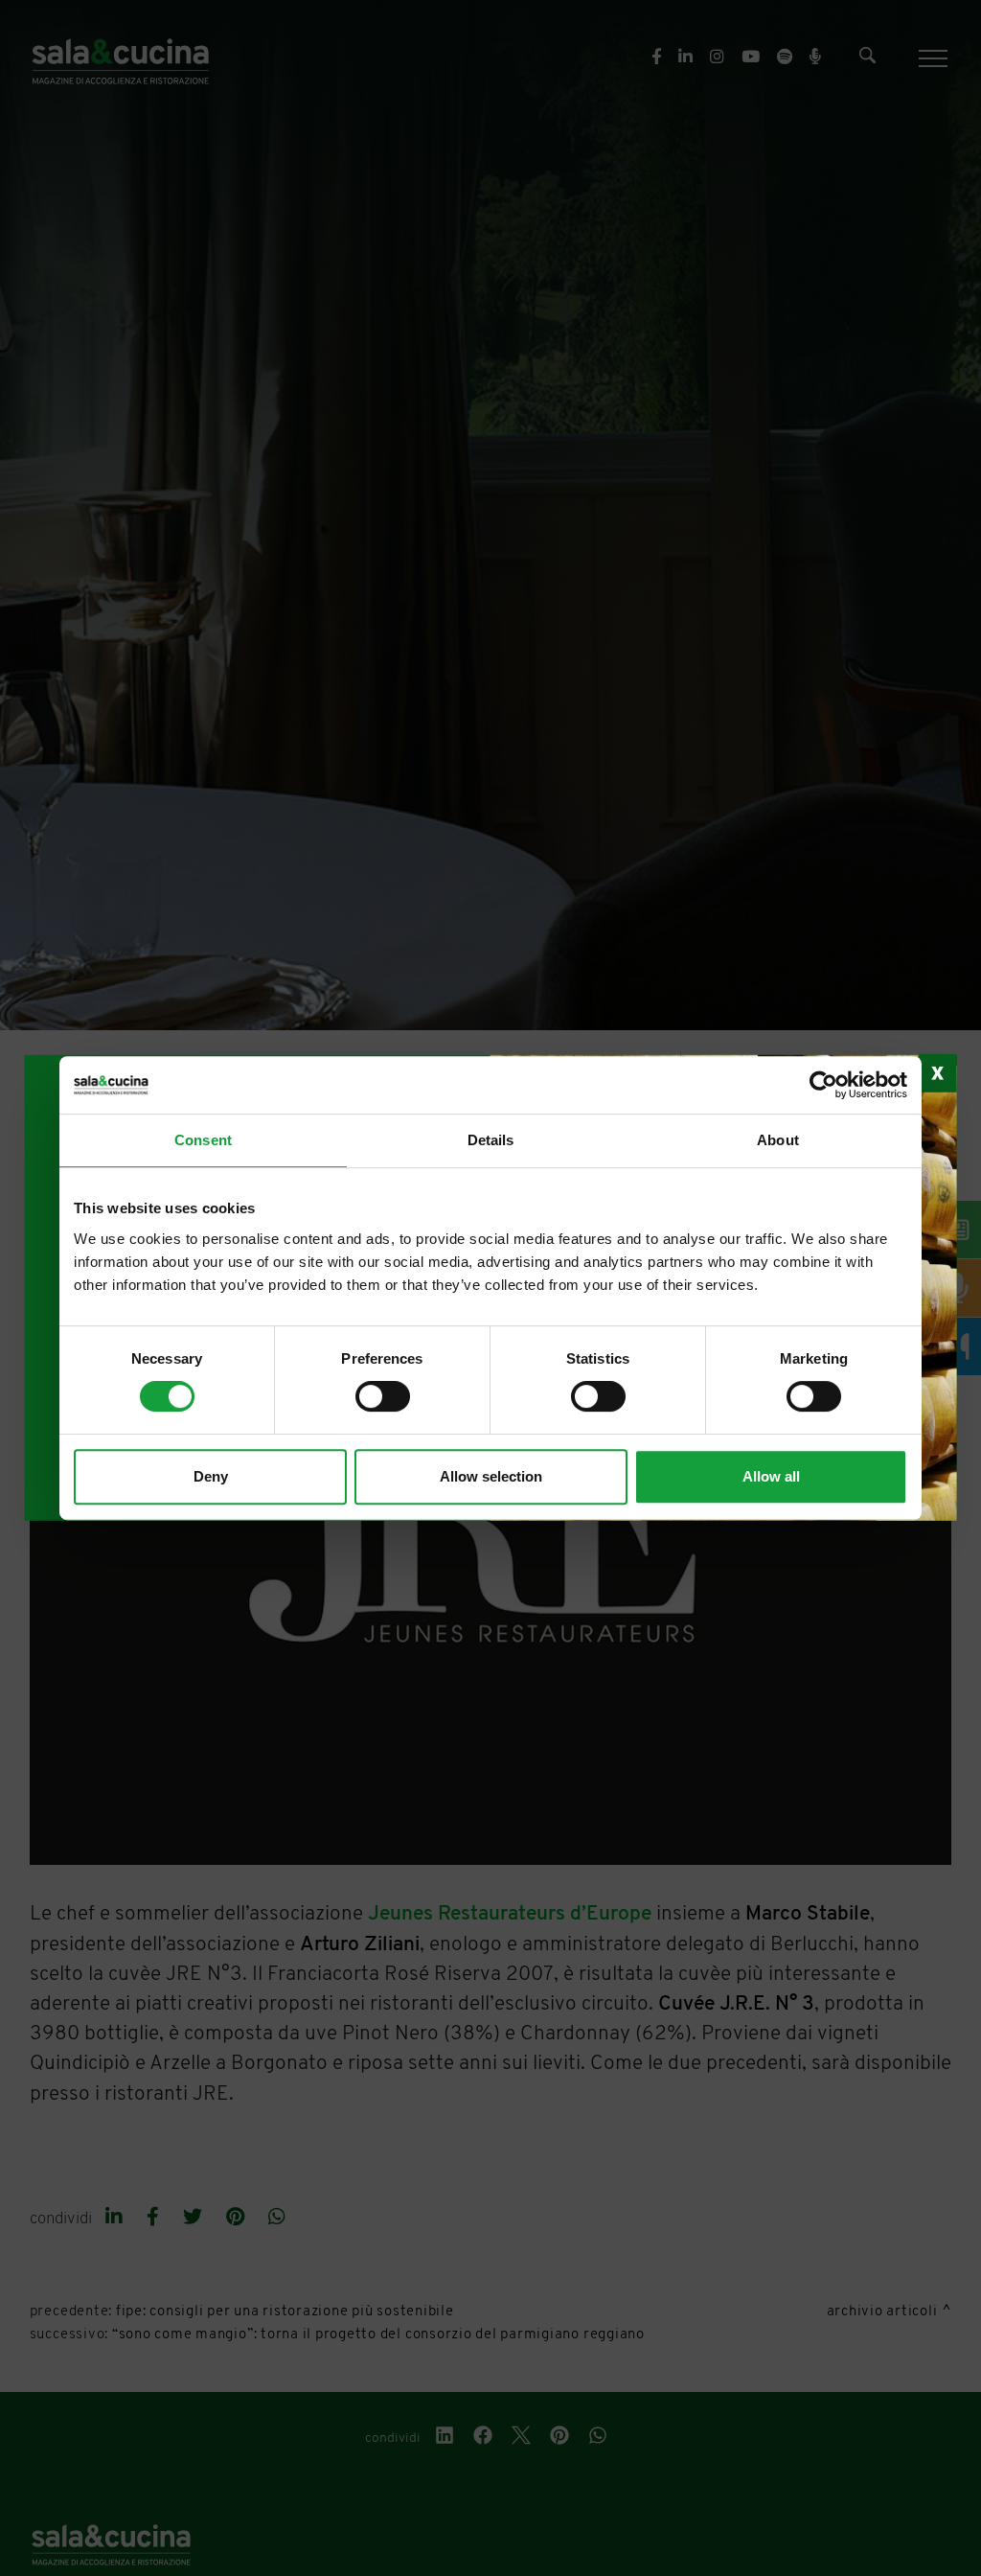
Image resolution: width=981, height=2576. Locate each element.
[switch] (383, 1396)
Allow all (771, 1476)
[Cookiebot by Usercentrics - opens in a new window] (823, 1085)
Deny (211, 1476)
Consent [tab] (203, 1140)
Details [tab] (491, 1140)
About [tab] (778, 1140)
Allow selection (491, 1476)
